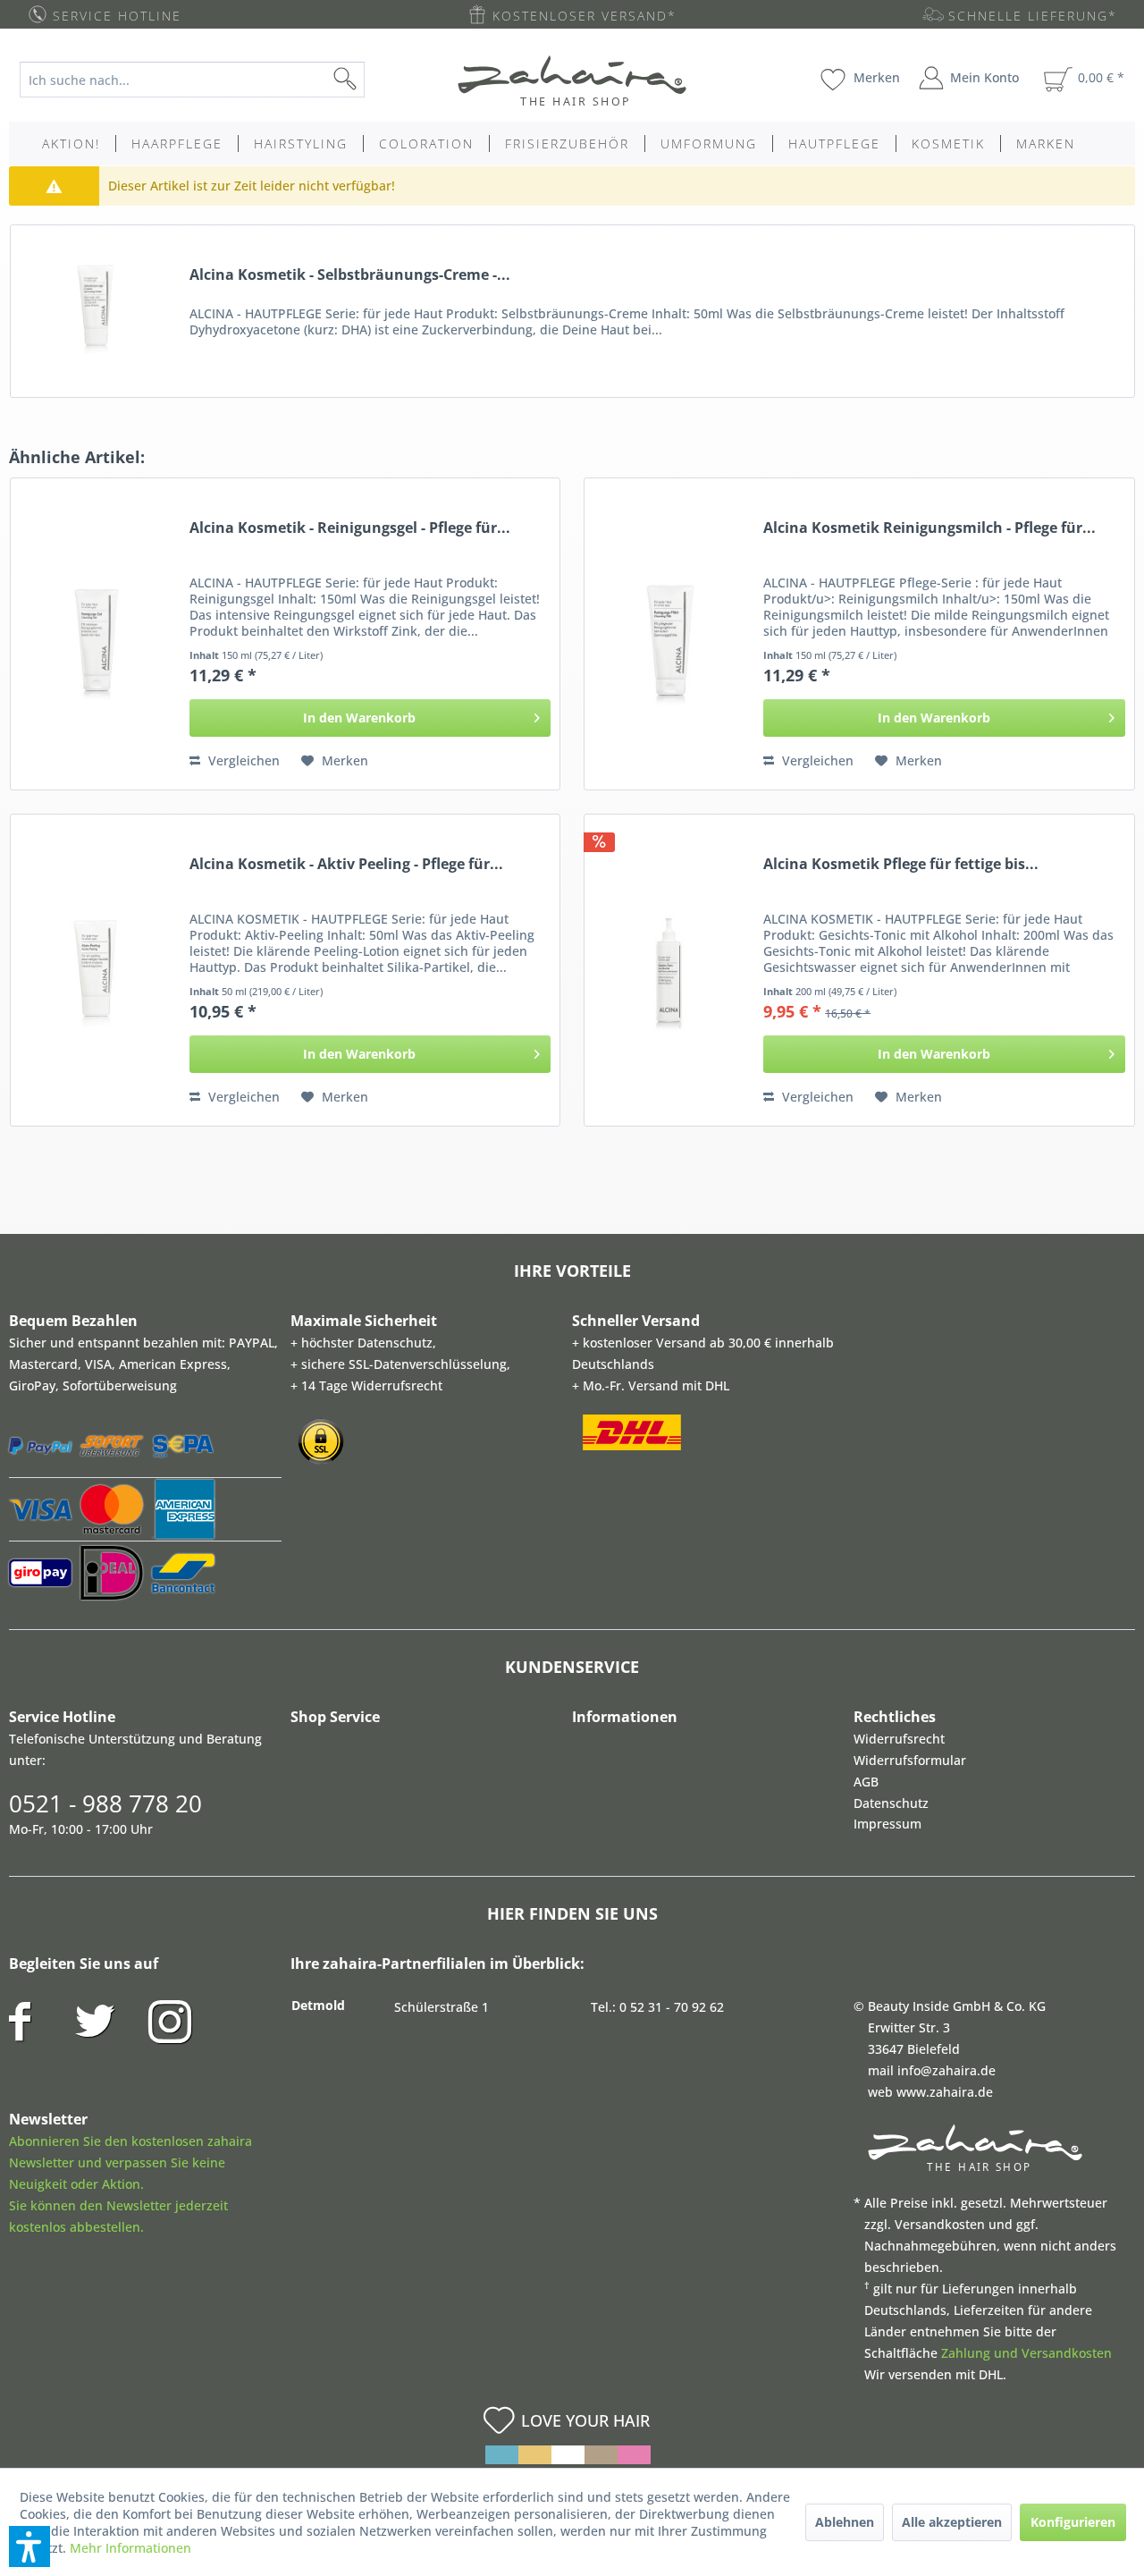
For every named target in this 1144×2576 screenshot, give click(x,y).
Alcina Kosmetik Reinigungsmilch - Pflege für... (929, 528)
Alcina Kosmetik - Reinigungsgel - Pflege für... (350, 528)
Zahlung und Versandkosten (1026, 2353)
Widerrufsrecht (899, 1739)
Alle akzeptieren (952, 2522)
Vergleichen (242, 760)
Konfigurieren (1073, 2522)
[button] (29, 2546)
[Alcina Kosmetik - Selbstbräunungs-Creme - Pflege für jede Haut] (96, 307)
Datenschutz (891, 1803)
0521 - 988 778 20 (105, 1803)
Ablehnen (845, 2522)
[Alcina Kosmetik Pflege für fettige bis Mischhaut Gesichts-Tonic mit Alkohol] (669, 970)
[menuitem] (206, 80)
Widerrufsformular (910, 1760)
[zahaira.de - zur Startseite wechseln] (572, 80)
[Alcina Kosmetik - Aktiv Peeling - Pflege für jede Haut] (96, 970)
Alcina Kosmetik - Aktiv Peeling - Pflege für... (346, 864)
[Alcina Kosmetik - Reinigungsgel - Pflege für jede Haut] (96, 634)
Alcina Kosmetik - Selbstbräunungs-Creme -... (350, 275)
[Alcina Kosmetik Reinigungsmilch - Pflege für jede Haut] (669, 634)
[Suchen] (374, 80)
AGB (866, 1782)
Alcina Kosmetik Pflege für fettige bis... (901, 864)
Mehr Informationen (130, 2548)
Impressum (887, 1824)
